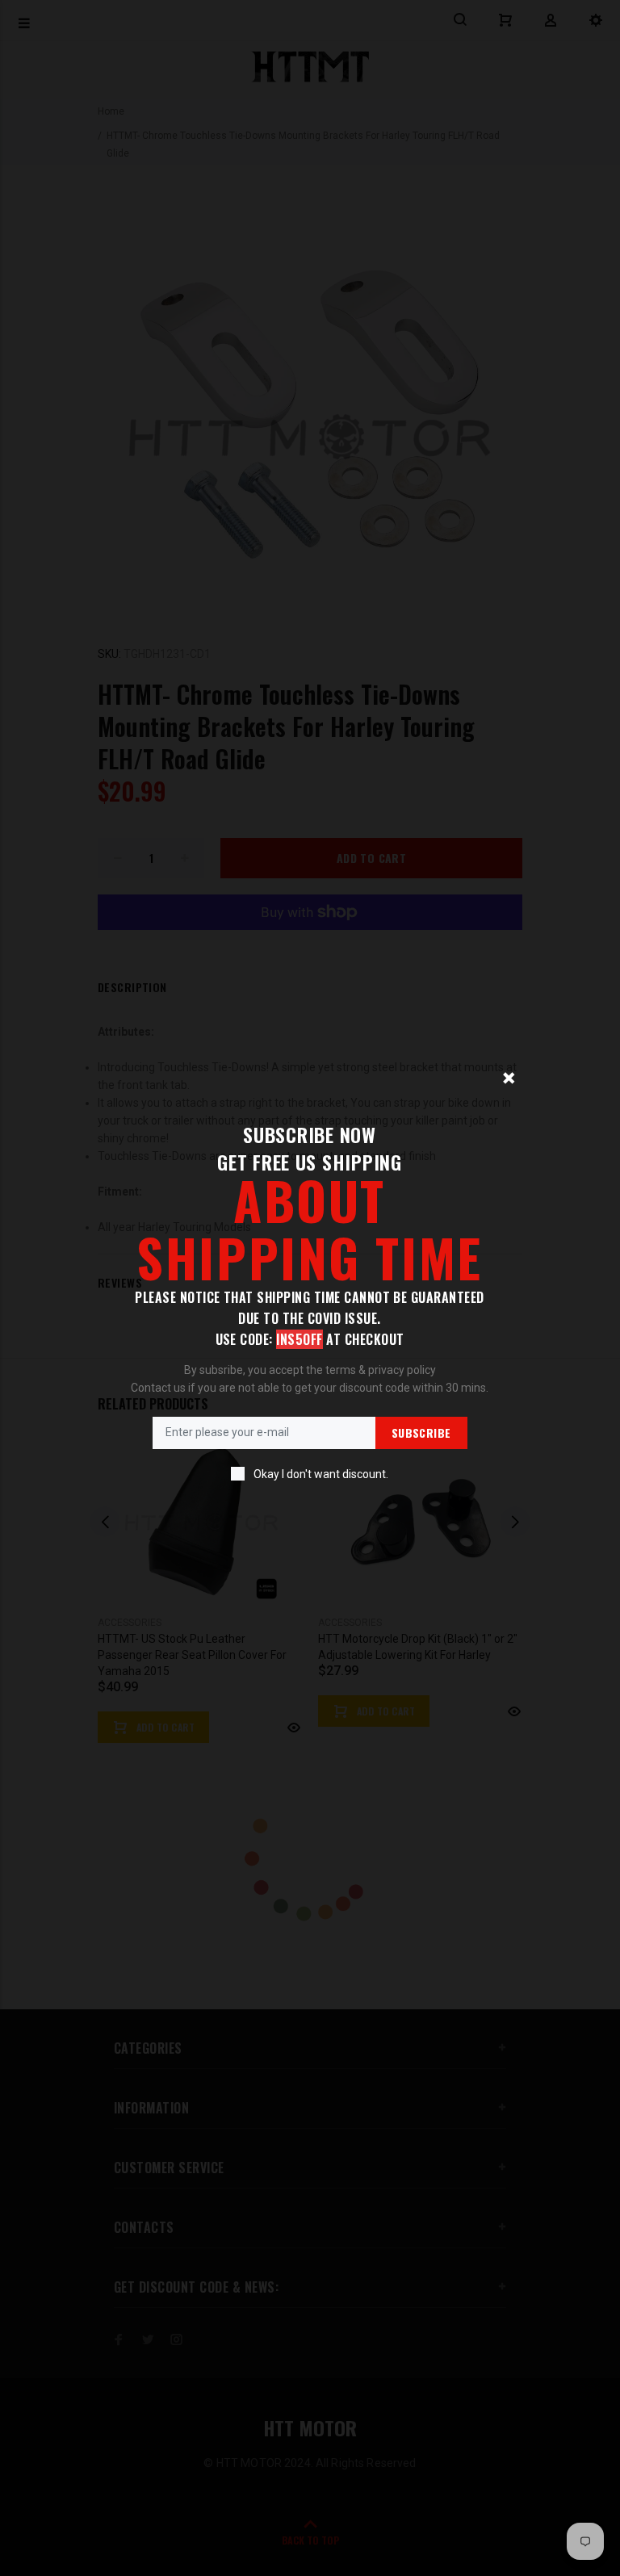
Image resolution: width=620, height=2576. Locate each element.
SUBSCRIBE (421, 1433)
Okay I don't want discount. (321, 1474)
